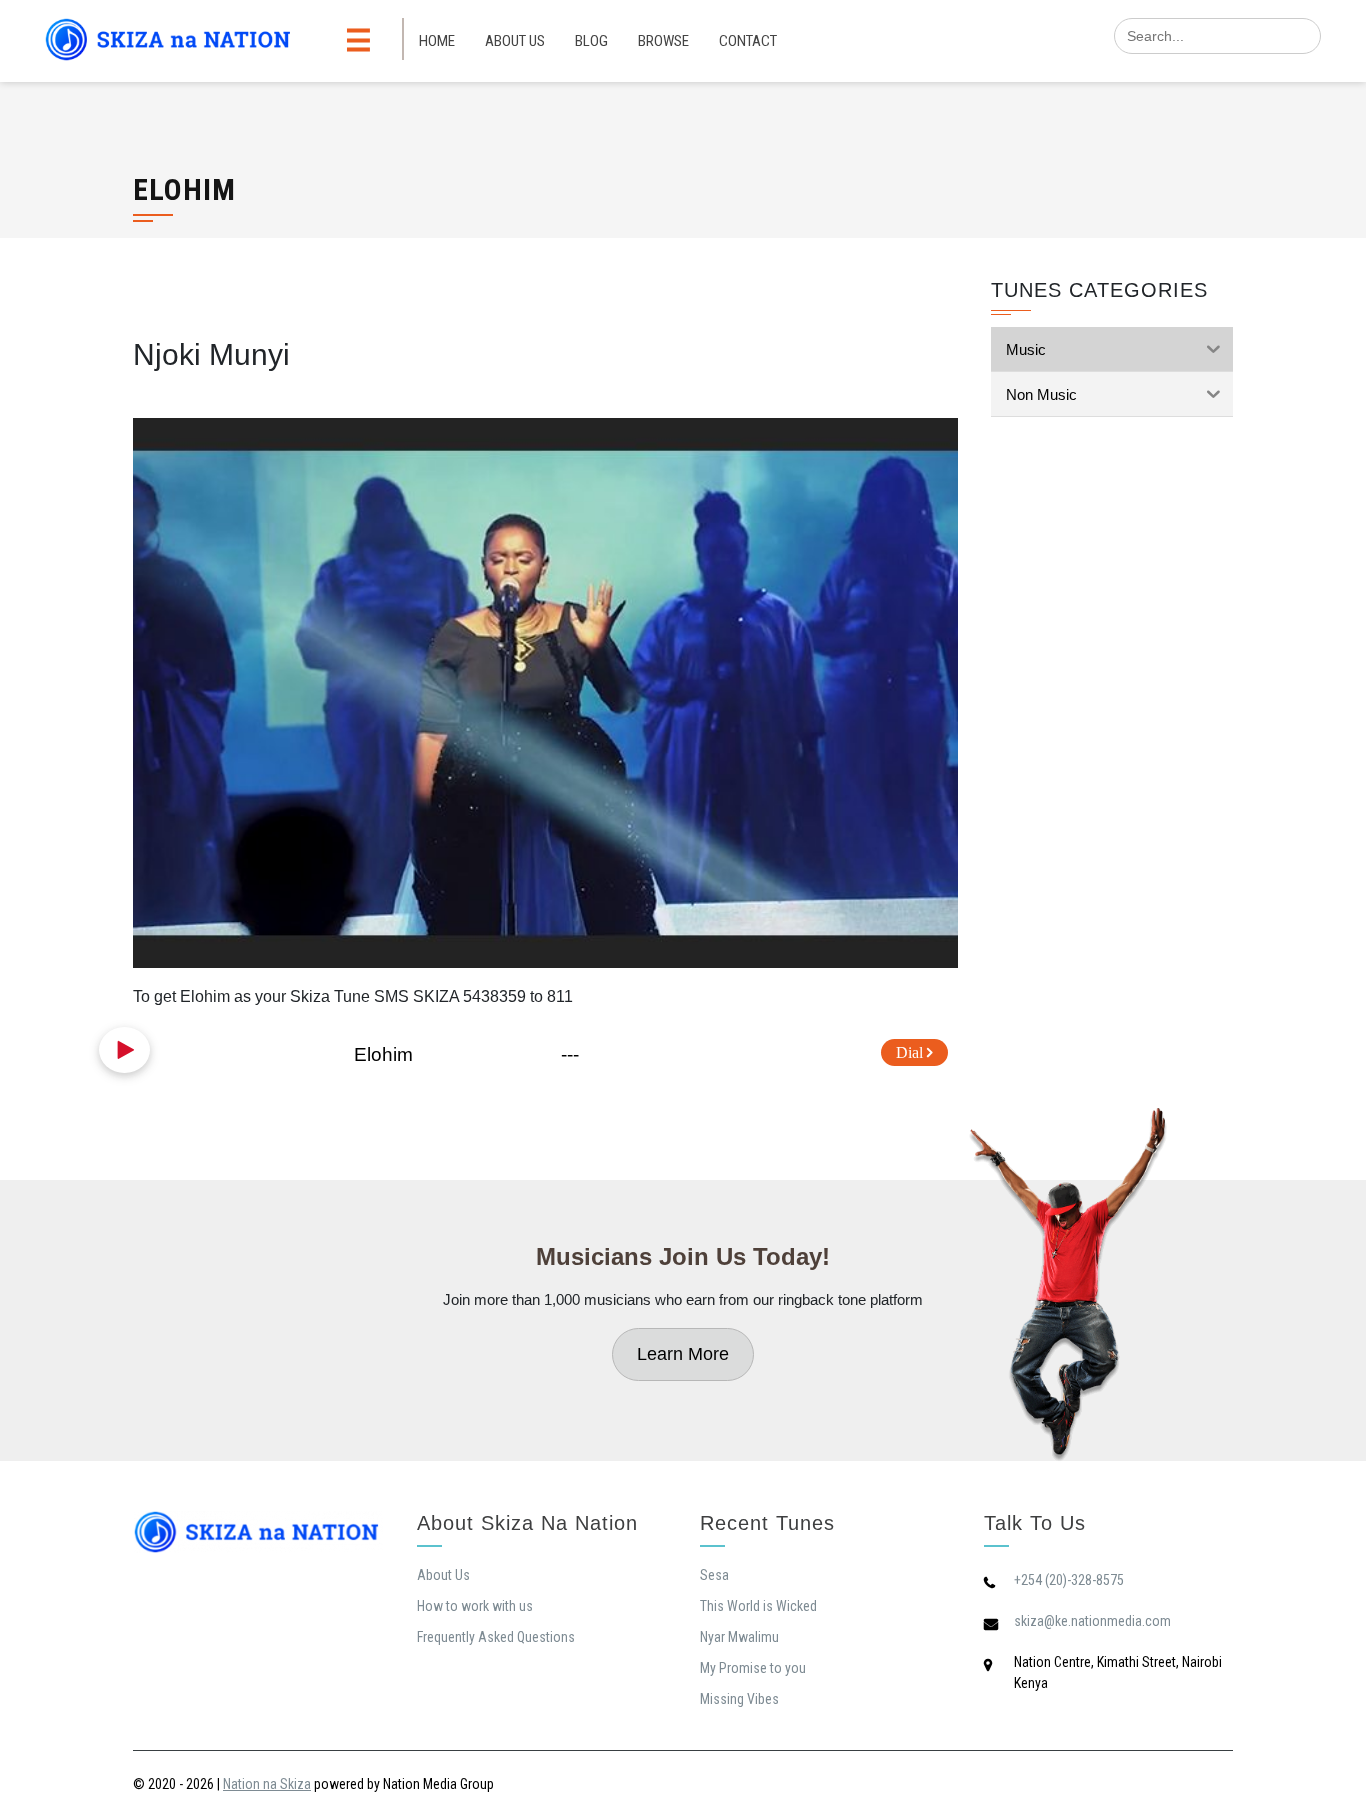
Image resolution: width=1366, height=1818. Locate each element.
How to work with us (475, 1606)
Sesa (714, 1575)
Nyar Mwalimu (739, 1637)
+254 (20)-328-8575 (1069, 1580)
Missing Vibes (739, 1699)
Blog (591, 41)
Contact (748, 41)
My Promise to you (753, 1668)
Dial (911, 1052)
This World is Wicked (758, 1606)
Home (437, 41)
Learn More (683, 1354)
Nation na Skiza (267, 1784)
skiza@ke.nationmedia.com (1092, 1621)
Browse (663, 41)
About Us (515, 41)
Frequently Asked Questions (496, 1637)
